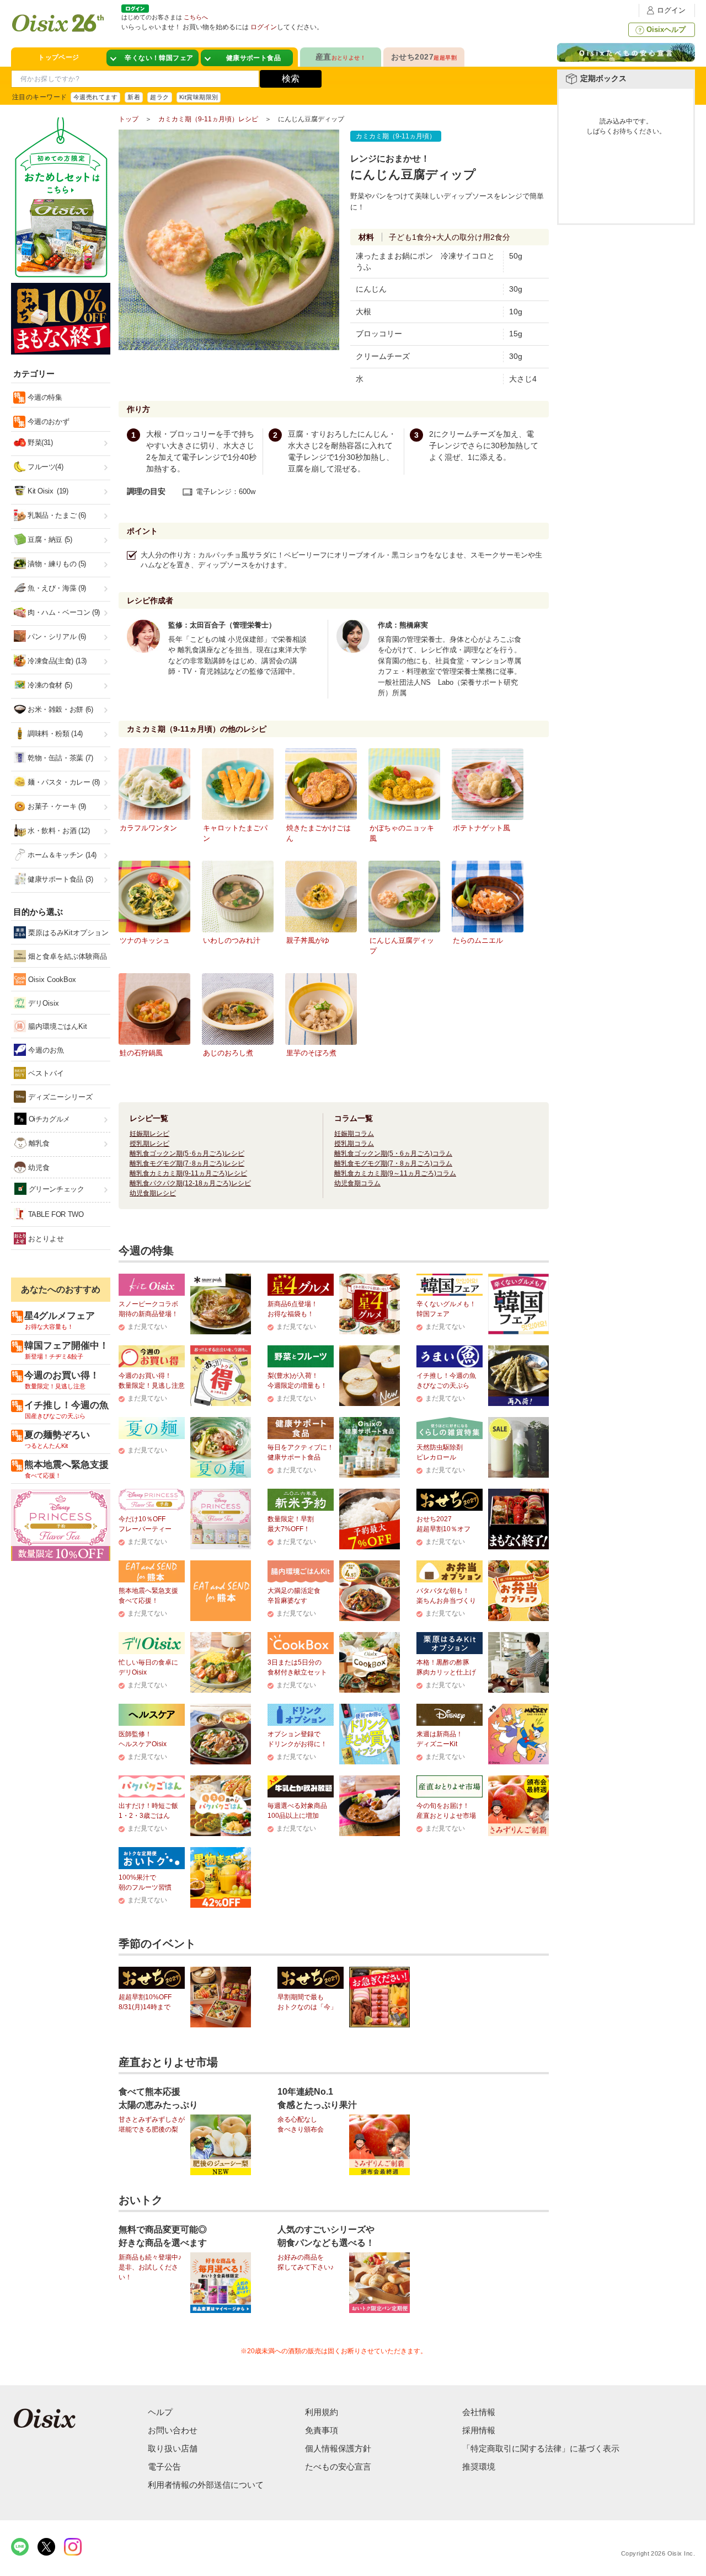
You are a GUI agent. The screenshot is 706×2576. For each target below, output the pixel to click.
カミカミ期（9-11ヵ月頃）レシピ (208, 119)
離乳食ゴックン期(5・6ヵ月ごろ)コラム (393, 1153)
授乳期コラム (354, 1144)
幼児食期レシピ (153, 1193)
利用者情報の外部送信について (206, 2485)
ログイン (671, 10)
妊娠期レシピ (149, 1134)
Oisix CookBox (51, 980)
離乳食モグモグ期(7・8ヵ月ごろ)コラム (393, 1163)
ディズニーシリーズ (59, 1097)
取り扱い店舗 (173, 2448)
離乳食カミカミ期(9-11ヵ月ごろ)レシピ (188, 1173)
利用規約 (322, 2412)
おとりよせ (45, 1239)
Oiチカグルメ (48, 1119)
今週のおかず (47, 422)
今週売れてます (95, 97)
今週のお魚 (45, 1050)
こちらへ (196, 17)
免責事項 (322, 2430)
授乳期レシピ (149, 1144)
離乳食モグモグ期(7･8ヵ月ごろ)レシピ (187, 1163)
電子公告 (164, 2467)
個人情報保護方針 (338, 2448)
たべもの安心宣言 (338, 2467)
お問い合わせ (173, 2430)
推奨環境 (479, 2467)
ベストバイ (45, 1073)
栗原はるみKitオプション (67, 933)
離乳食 (38, 1143)
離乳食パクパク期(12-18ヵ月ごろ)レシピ (190, 1183)
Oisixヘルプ (666, 29)
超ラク (159, 97)
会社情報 (479, 2412)
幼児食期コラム (357, 1183)
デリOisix (42, 1003)
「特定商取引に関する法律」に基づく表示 (541, 2448)
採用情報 (479, 2430)
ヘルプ (160, 2412)
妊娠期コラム (354, 1134)
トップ (129, 119)
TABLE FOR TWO (55, 1214)
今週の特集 (44, 397)
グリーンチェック (55, 1189)
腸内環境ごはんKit (57, 1026)
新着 (134, 97)
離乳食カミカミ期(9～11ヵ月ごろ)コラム (395, 1173)
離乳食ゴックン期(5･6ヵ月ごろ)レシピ (187, 1153)
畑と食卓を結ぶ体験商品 (66, 956)
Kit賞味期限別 (199, 97)
